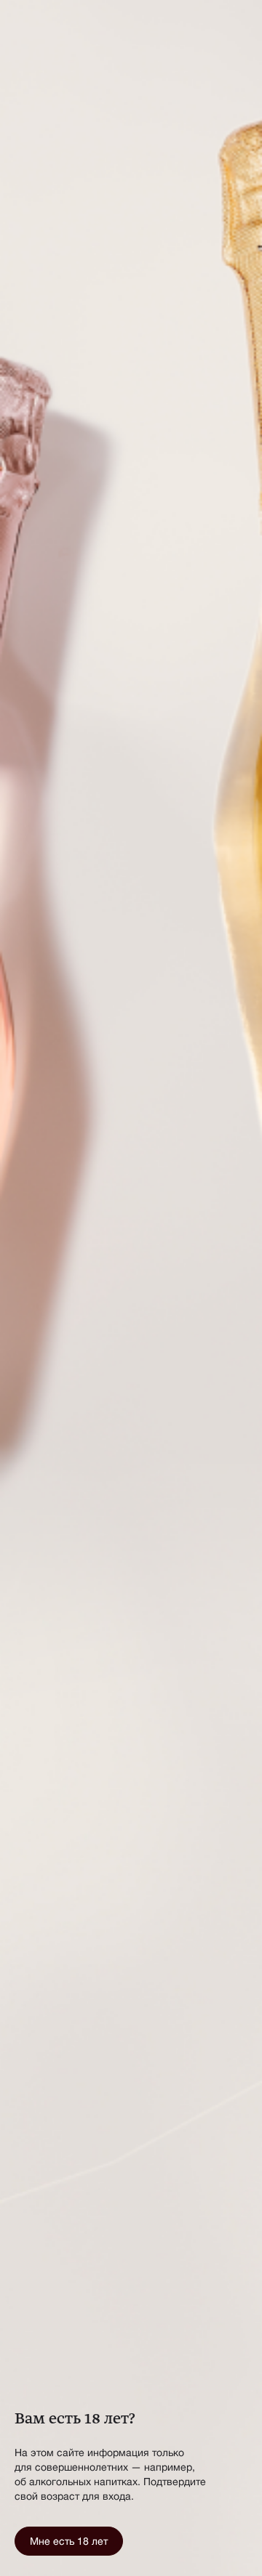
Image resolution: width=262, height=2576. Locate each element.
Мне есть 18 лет (69, 2541)
